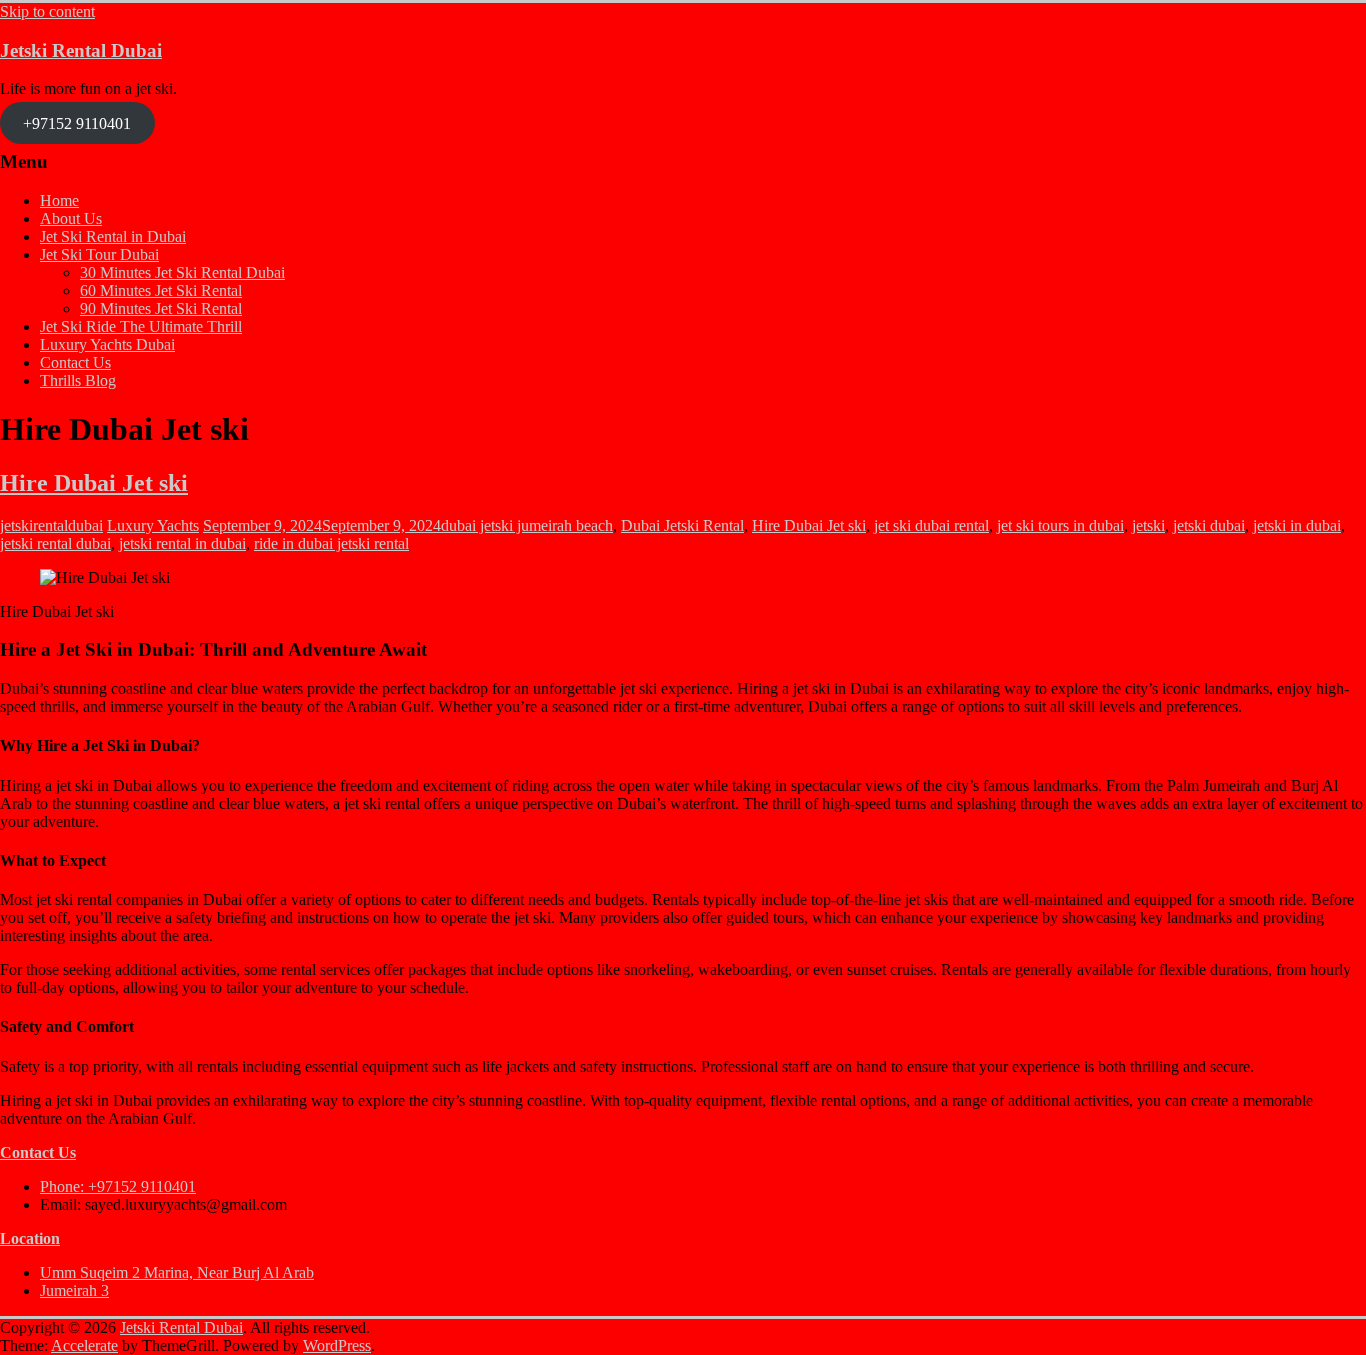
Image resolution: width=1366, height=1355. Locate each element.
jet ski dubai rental (931, 525)
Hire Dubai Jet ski (94, 483)
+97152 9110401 (77, 122)
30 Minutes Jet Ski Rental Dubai (182, 272)
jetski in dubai (1297, 525)
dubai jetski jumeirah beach (527, 525)
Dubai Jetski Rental (682, 525)
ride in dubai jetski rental (331, 543)
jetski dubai (1209, 525)
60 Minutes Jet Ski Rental (161, 290)
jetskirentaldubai (51, 525)
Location (30, 1238)
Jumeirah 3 (74, 1290)
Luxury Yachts (153, 525)
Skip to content (47, 11)
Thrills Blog (78, 380)
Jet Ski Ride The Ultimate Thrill (141, 326)
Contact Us (75, 362)
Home (59, 200)
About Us (71, 218)
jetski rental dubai (55, 543)
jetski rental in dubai (182, 543)
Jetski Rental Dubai (81, 50)
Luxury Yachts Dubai (107, 344)
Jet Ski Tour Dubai (99, 254)
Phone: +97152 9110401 (118, 1186)
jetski (1148, 525)
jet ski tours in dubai (1060, 525)
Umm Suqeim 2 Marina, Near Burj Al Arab (177, 1272)
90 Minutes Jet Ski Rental (161, 308)
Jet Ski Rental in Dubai (113, 236)
